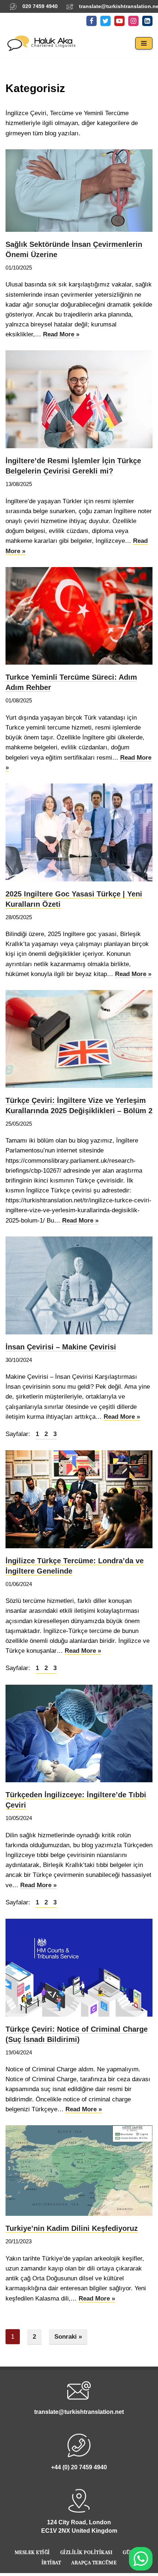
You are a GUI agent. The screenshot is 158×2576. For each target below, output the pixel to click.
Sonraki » (68, 2337)
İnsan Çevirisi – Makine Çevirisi (61, 1347)
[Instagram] (133, 21)
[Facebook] (91, 21)
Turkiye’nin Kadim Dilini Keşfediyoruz (72, 2228)
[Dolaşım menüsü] (144, 43)
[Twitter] (105, 21)
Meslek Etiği (32, 2552)
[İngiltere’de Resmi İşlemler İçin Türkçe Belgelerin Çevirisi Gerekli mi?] (79, 399)
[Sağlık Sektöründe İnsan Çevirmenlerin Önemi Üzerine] (79, 191)
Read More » (61, 335)
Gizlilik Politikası (87, 2552)
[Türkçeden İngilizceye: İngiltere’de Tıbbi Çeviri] (79, 1734)
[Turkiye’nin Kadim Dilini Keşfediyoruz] (79, 2171)
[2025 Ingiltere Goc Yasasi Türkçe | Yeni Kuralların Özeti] (79, 832)
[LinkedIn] (147, 21)
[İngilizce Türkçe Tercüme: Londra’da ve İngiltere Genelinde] (79, 1499)
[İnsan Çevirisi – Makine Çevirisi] (79, 1285)
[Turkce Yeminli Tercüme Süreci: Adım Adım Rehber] (79, 616)
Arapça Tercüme (94, 2562)
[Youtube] (119, 21)
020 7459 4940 (40, 6)
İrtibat (51, 2562)
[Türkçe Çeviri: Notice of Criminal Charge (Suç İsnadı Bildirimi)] (79, 1968)
